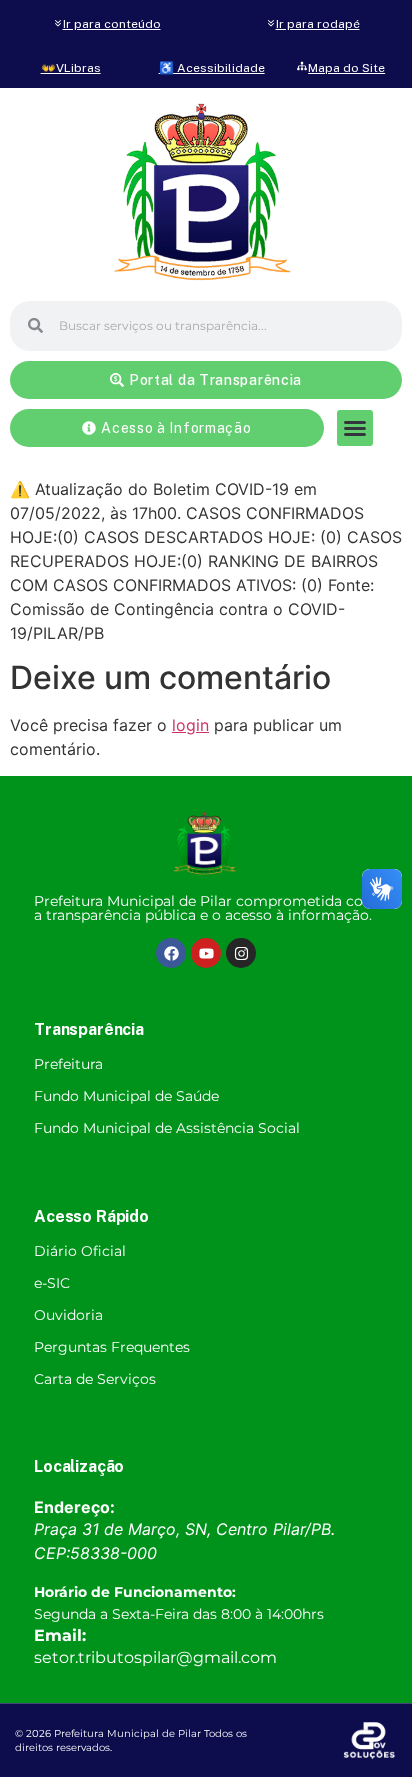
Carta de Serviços (95, 1379)
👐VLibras (71, 68)
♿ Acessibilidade (212, 68)
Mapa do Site (346, 68)
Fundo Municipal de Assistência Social (167, 1128)
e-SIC (52, 1283)
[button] (355, 428)
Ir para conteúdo (112, 24)
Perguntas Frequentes (112, 1347)
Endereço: (74, 1507)
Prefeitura (68, 1064)
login (190, 725)
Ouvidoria (68, 1315)
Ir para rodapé (318, 24)
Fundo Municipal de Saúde (126, 1096)
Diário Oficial (80, 1251)
